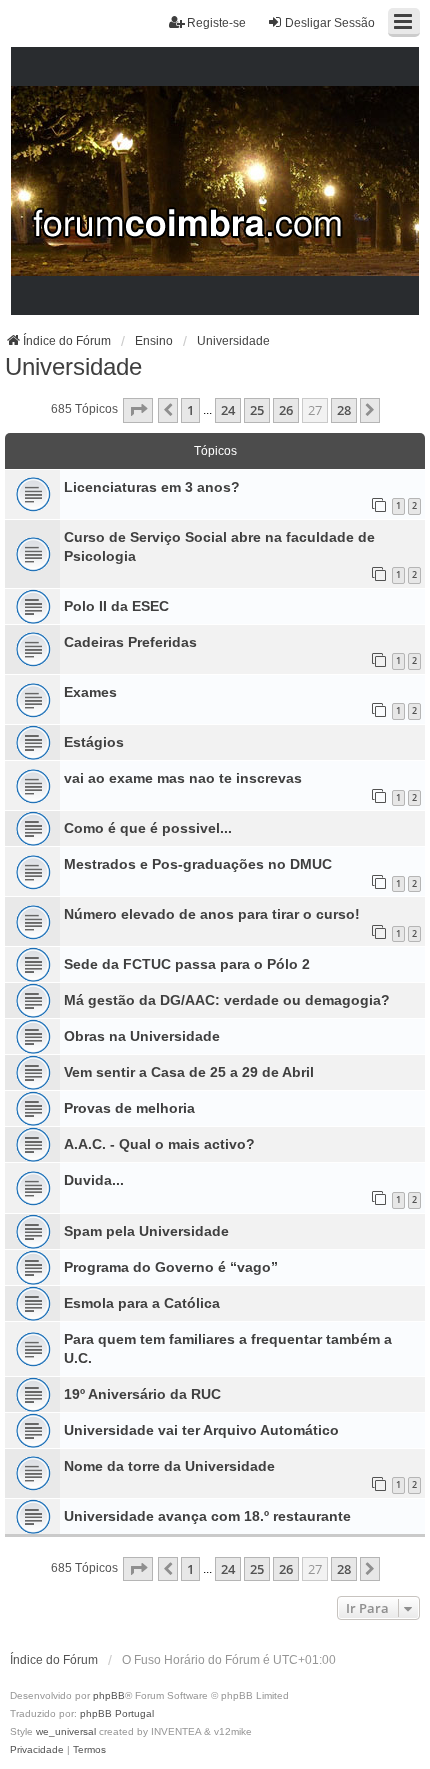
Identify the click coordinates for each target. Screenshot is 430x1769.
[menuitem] (37, 1750)
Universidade (73, 366)
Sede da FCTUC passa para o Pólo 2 (187, 964)
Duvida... (94, 1180)
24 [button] (228, 410)
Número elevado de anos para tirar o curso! (212, 914)
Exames (90, 692)
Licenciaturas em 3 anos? (152, 487)
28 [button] (344, 410)
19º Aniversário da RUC (142, 1394)
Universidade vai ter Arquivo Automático (201, 1430)
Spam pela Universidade (146, 1231)
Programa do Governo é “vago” (171, 1267)
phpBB (109, 1695)
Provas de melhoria (129, 1108)
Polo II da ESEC (116, 606)
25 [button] (257, 410)
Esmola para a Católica (142, 1303)
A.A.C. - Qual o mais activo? (159, 1144)
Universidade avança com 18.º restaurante (207, 1516)
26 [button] (286, 410)
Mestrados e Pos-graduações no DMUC (198, 864)
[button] (138, 410)
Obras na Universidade (142, 1036)
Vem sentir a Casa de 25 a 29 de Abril (189, 1072)
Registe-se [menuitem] (216, 23)
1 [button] (190, 410)
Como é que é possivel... (148, 828)
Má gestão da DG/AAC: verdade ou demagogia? (227, 1000)
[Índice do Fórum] (215, 181)
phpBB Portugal (117, 1713)
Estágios (94, 742)
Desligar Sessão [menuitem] (330, 23)
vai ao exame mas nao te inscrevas (183, 778)
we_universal (66, 1731)
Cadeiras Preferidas (130, 642)
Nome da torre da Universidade (169, 1466)
